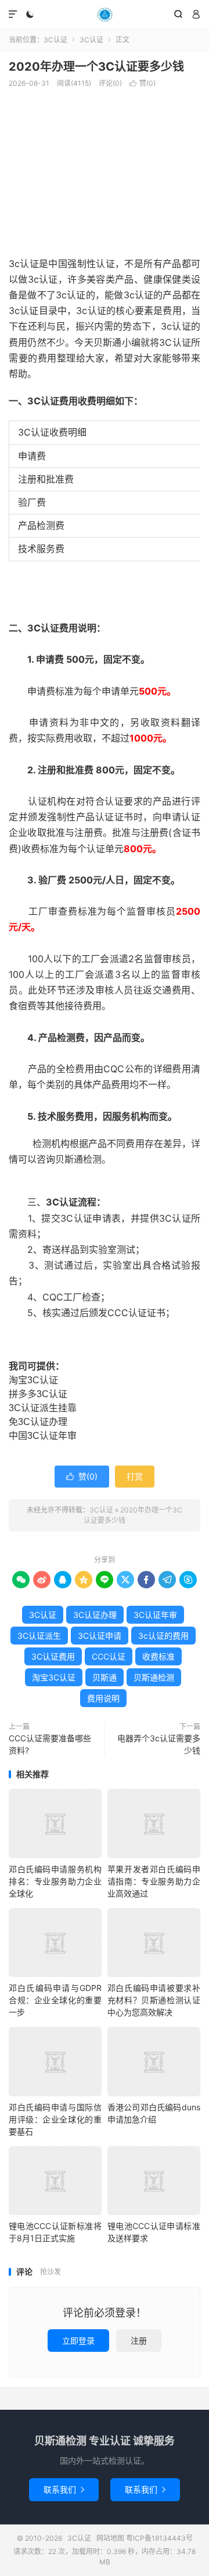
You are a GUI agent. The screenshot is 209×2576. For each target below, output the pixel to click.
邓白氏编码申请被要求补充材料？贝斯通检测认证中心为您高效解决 (154, 2000)
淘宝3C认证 (54, 1677)
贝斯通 (105, 1677)
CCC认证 (109, 1656)
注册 (139, 2341)
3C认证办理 (95, 1615)
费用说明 (103, 1698)
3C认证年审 (155, 1615)
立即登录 (78, 2341)
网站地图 (110, 2538)
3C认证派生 (39, 1636)
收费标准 (158, 1656)
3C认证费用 (53, 1656)
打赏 (135, 1476)
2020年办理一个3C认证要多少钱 (96, 67)
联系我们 (64, 2489)
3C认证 (105, 14)
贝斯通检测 (154, 1677)
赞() (143, 83)
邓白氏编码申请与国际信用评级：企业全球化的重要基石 (55, 2119)
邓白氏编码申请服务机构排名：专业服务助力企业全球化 (55, 1881)
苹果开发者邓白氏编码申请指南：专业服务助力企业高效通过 (154, 1881)
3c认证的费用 (163, 1636)
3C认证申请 (100, 1636)
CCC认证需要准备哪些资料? (50, 1744)
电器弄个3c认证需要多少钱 (159, 1744)
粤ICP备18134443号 (159, 2538)
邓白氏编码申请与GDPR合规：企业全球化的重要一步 (55, 2000)
